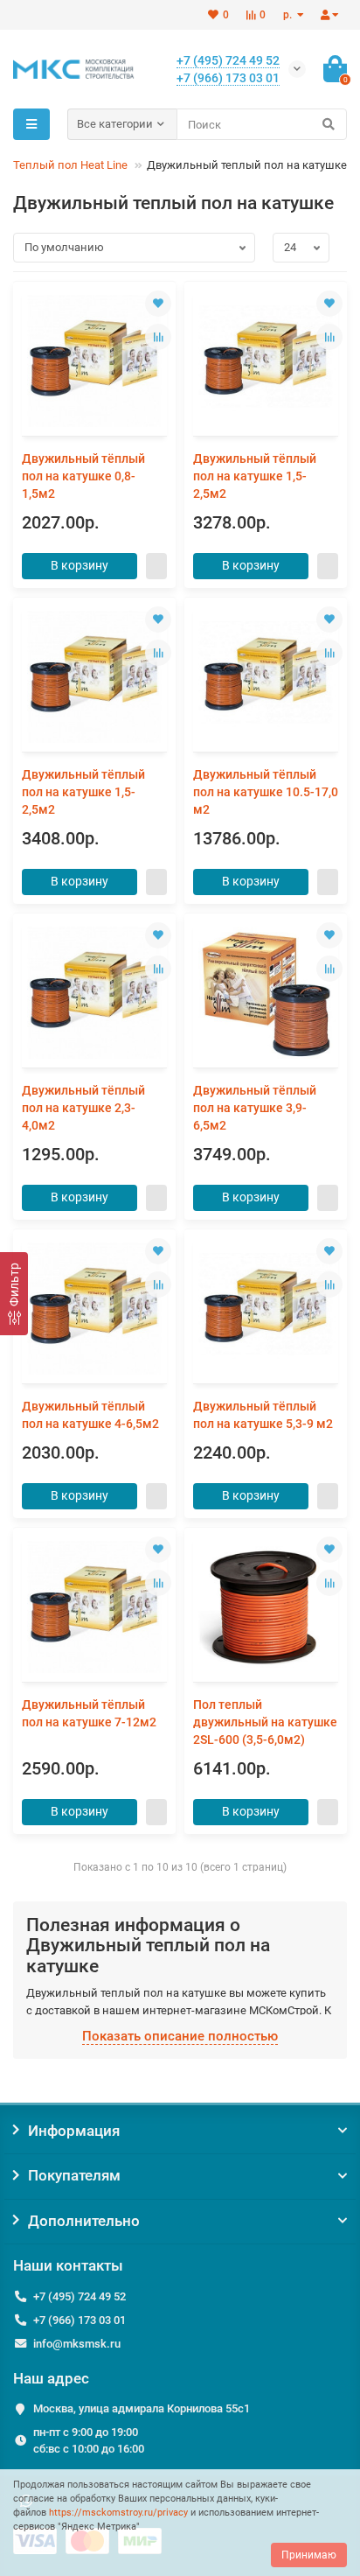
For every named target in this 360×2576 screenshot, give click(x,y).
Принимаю (309, 2555)
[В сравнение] (158, 337)
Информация (74, 2131)
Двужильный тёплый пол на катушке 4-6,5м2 (90, 1415)
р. (289, 15)
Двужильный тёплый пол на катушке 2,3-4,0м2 (83, 1108)
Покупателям (74, 2175)
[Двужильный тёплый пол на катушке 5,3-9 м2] (266, 1309)
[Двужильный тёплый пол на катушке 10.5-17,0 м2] (266, 677)
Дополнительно (84, 2221)
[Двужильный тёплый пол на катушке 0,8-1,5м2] (94, 361)
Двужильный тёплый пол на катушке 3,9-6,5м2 (255, 1108)
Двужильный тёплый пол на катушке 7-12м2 (89, 1713)
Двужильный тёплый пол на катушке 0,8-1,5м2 (83, 476)
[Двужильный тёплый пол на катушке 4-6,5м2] (94, 1309)
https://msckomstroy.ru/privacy (118, 2513)
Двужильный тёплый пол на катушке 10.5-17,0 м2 (266, 792)
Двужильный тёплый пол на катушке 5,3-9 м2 (263, 1415)
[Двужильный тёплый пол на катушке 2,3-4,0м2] (94, 993)
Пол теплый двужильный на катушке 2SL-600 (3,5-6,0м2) (265, 1722)
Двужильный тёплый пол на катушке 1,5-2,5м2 (255, 476)
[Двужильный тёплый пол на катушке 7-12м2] (94, 1607)
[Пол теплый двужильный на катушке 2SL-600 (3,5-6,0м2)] (266, 1607)
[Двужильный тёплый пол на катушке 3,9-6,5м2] (266, 993)
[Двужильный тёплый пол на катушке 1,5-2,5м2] (266, 361)
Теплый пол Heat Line (70, 165)
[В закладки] (158, 304)
